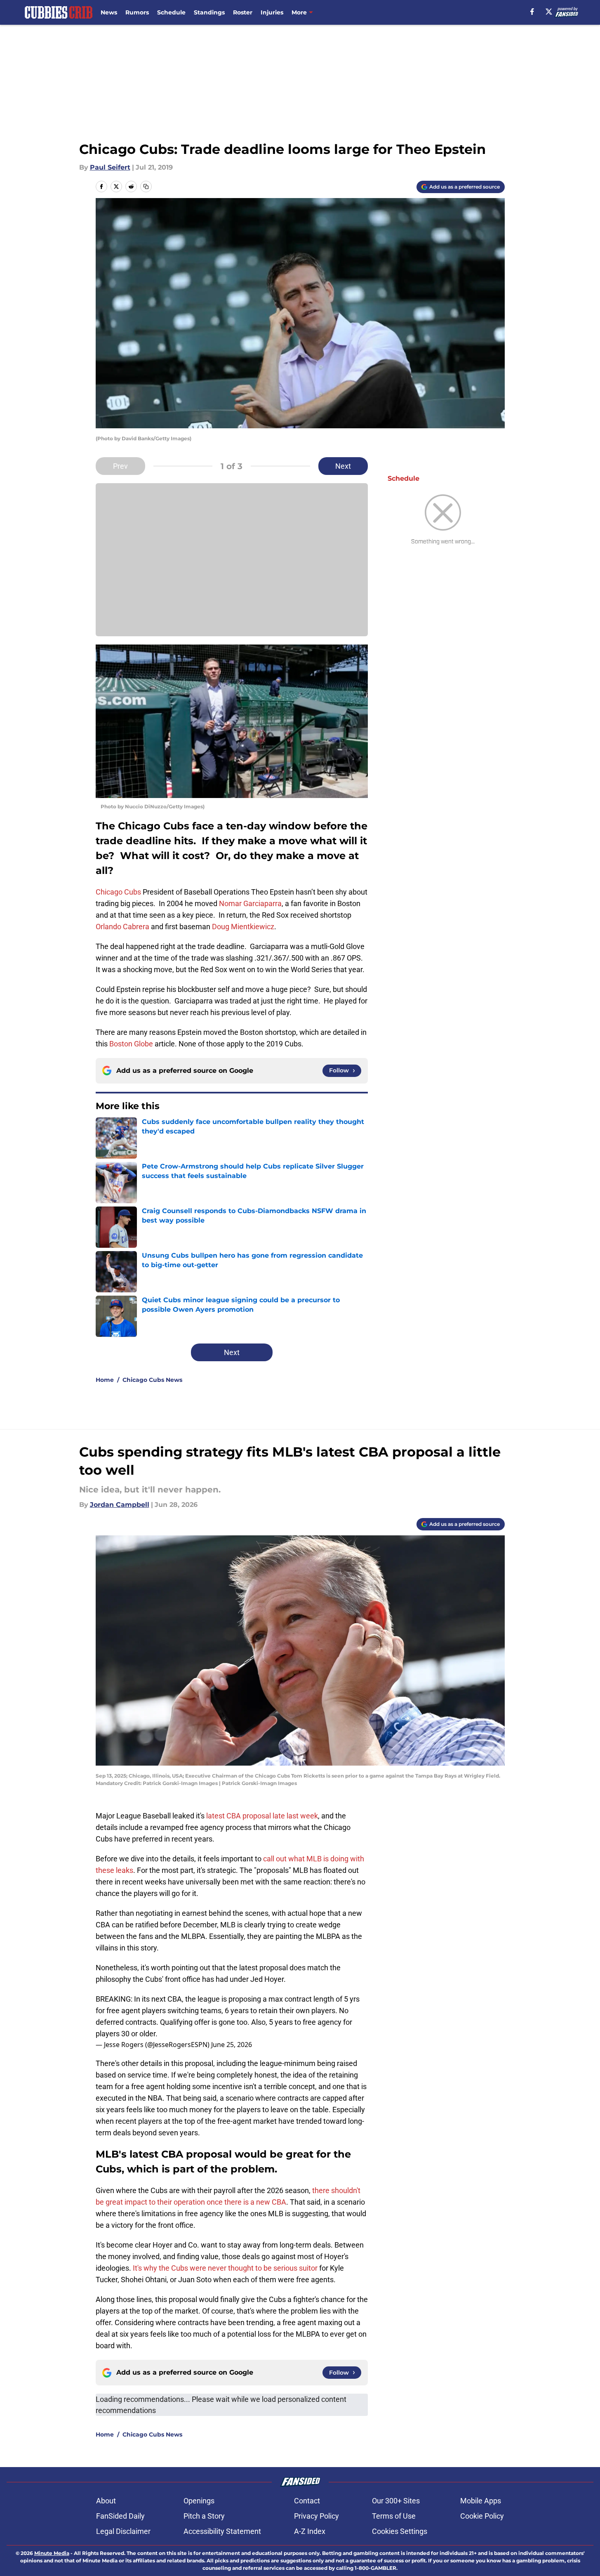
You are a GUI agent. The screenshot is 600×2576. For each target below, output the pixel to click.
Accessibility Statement (222, 2531)
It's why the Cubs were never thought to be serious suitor (225, 2268)
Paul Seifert (110, 167)
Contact (307, 2501)
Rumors (137, 12)
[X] (549, 12)
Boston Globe (131, 1044)
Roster (243, 12)
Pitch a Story (204, 2516)
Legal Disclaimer (123, 2531)
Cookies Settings (400, 2531)
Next (343, 466)
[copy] (146, 187)
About (106, 2501)
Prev (120, 466)
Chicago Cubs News (152, 1380)
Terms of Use (394, 2516)
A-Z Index (310, 2531)
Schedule (171, 12)
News (109, 12)
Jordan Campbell (120, 1505)
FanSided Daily (120, 2516)
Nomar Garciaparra (250, 903)
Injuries (272, 12)
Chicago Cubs (118, 892)
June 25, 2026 (232, 2045)
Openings (199, 2501)
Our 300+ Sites (396, 2501)
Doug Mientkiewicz (243, 927)
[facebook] (532, 12)
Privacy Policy (316, 2516)
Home (105, 1380)
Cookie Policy (482, 2516)
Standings (209, 12)
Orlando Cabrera (122, 927)
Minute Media (52, 2553)
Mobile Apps (481, 2501)
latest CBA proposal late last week (262, 1816)
